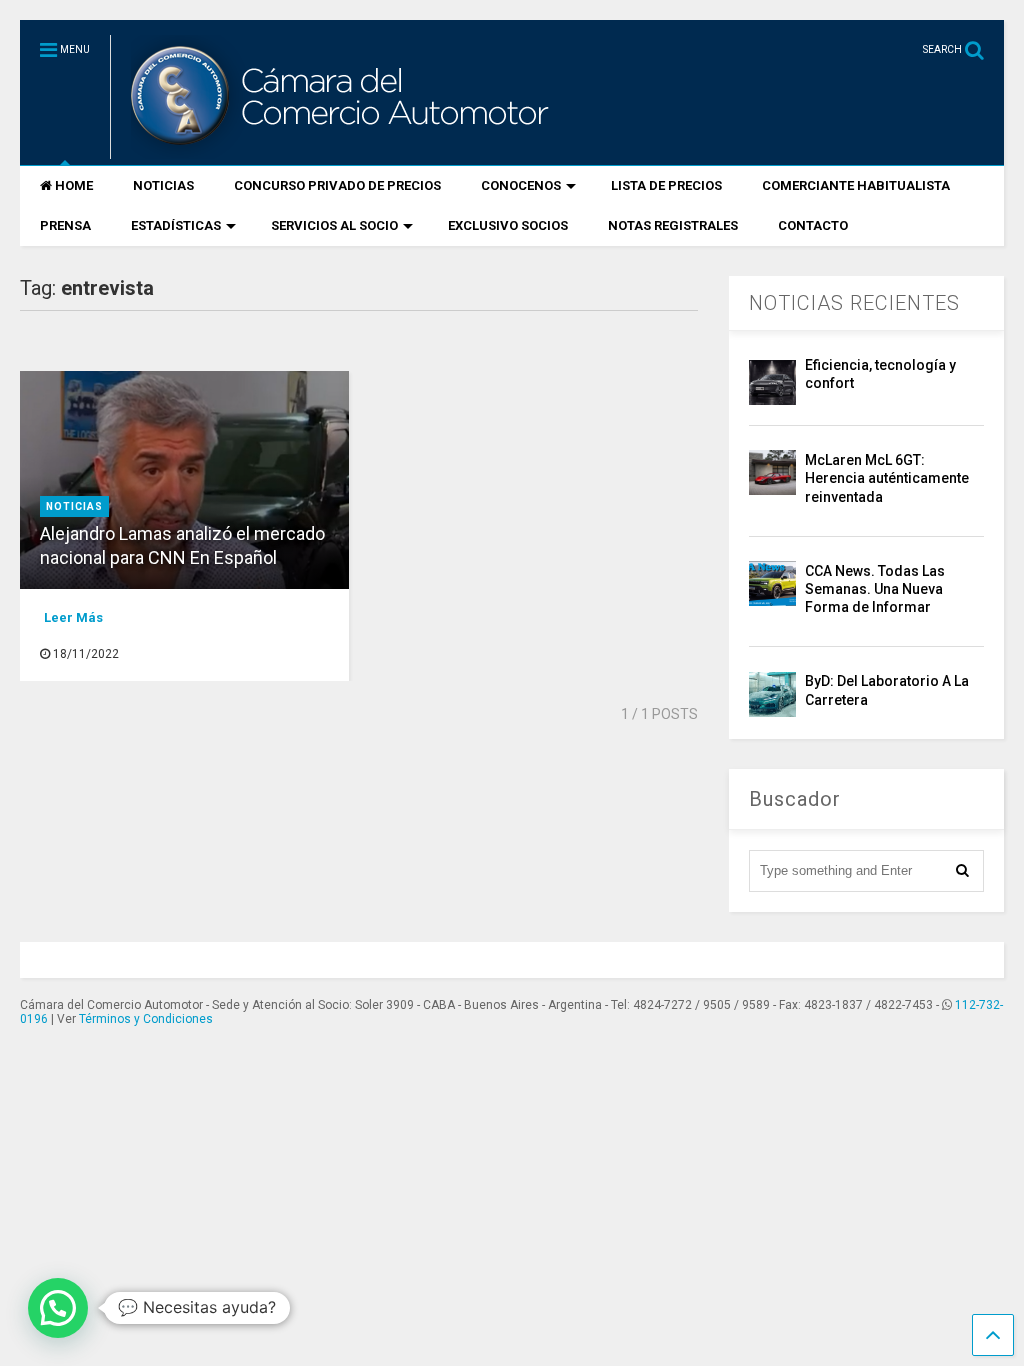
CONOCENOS (521, 185)
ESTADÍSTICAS (176, 225)
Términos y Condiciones (146, 1019)
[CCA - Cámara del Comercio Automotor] (337, 150)
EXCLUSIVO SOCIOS (508, 225)
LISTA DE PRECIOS (666, 185)
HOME (74, 185)
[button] (58, 1308)
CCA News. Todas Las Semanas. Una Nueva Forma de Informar (875, 589)
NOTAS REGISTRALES (673, 225)
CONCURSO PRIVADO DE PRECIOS (337, 185)
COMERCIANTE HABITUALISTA (856, 185)
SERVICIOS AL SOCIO (334, 225)
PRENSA (65, 225)
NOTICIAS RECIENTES (854, 303)
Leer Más (73, 617)
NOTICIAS (163, 185)
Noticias (74, 506)
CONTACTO (813, 225)
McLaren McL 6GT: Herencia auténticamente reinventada (887, 478)
